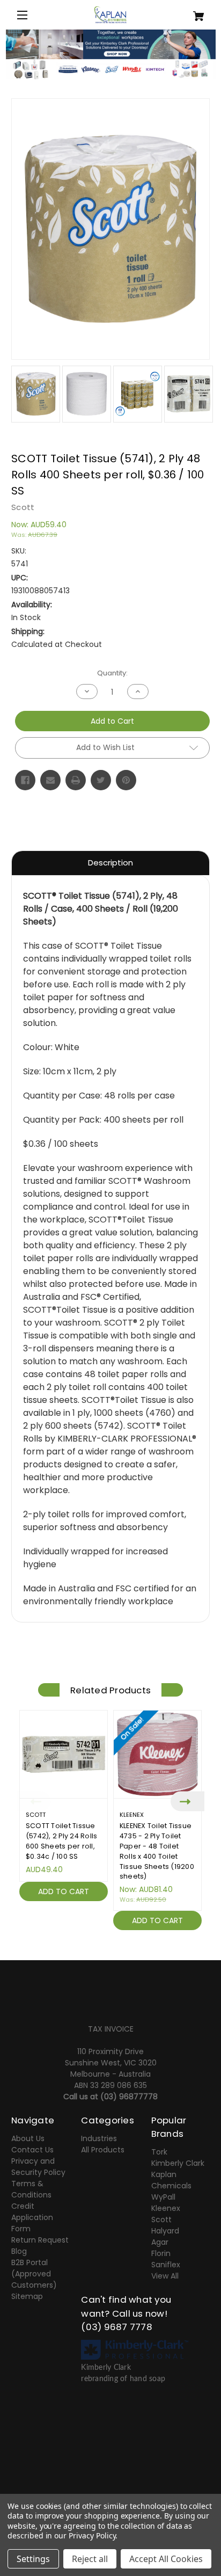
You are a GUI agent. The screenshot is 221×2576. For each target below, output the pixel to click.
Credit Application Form (32, 2217)
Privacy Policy (92, 2535)
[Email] (50, 780)
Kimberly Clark (178, 2163)
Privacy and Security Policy (38, 2167)
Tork (159, 2152)
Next (187, 1801)
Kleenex (166, 2208)
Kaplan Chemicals (171, 2180)
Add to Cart (64, 1891)
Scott (161, 2220)
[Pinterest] (126, 780)
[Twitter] (101, 780)
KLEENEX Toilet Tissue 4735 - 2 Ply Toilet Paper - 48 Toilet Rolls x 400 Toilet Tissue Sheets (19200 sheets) (157, 1851)
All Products (103, 2150)
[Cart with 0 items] (193, 12)
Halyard (165, 2231)
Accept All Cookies (166, 2559)
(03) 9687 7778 (117, 2327)
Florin (161, 2253)
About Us (28, 2138)
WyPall (163, 2197)
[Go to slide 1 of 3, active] (94, 1942)
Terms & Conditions (31, 2189)
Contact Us (32, 2150)
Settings (33, 2559)
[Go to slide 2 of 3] (110, 1942)
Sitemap (27, 2296)
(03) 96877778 (129, 2097)
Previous (34, 1801)
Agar (160, 2242)
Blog (19, 2251)
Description (110, 863)
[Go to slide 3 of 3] (127, 1942)
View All (165, 2276)
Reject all (90, 2559)
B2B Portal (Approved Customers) (34, 2274)
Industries (99, 2138)
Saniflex (166, 2265)
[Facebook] (25, 780)
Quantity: (112, 673)
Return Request (40, 2240)
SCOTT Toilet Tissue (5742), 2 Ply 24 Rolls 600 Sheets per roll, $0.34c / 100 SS (62, 1841)
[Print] (76, 780)
